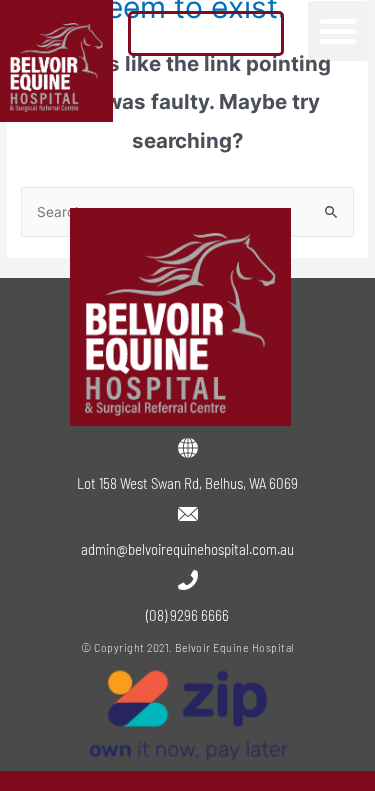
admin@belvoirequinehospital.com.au (187, 549)
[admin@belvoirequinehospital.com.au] (188, 514)
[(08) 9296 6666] (188, 580)
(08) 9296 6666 (187, 615)
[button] (338, 31)
